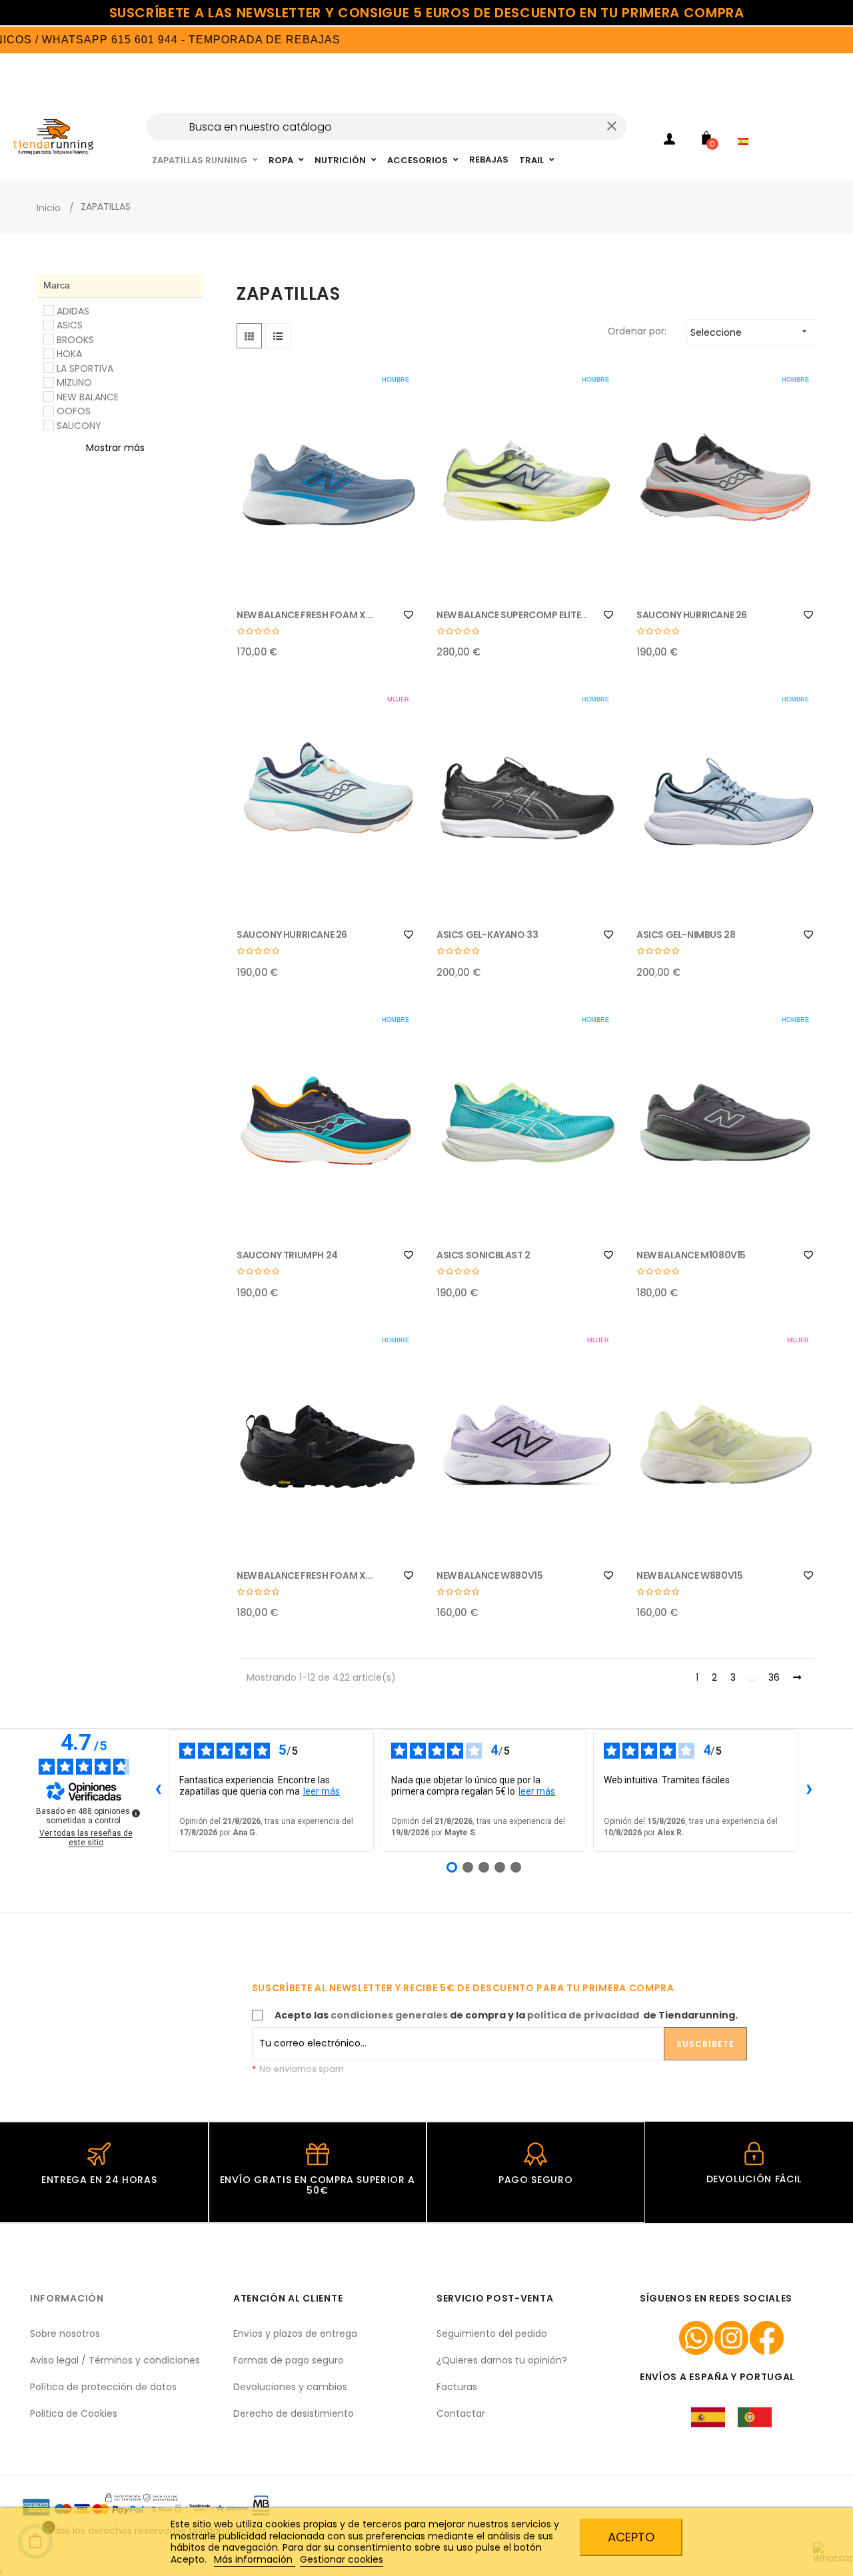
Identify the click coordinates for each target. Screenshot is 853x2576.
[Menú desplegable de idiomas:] (746, 124)
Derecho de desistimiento (294, 2413)
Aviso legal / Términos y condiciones (115, 2360)
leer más (322, 1791)
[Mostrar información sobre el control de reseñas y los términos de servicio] (136, 1813)
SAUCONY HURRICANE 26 (692, 615)
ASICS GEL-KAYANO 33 (487, 935)
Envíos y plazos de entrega (295, 2334)
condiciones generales (389, 2015)
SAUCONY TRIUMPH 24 (287, 1255)
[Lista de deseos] (409, 615)
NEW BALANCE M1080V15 (691, 1255)
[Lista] (278, 336)
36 (774, 1678)
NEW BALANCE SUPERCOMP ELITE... (512, 615)
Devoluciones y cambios (290, 2387)
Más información (255, 2559)
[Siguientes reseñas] (809, 1791)
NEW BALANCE (88, 397)
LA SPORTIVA (85, 368)
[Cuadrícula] (249, 336)
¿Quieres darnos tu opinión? (502, 2360)
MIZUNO (74, 382)
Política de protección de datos (103, 2387)
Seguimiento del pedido (492, 2334)
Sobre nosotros (65, 2334)
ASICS (70, 325)
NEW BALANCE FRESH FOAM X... (305, 615)
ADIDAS (73, 311)
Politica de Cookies (74, 2413)
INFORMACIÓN (67, 2298)
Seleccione (750, 332)
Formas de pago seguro (289, 2360)
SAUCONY (79, 426)
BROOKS (75, 340)
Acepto (631, 2537)
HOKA (69, 354)
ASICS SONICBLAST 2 (483, 1255)
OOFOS (74, 411)
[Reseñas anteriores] (158, 1791)
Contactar (461, 2413)
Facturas (457, 2387)
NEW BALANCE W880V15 (489, 1575)
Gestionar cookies (342, 2559)
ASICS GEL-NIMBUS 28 (686, 935)
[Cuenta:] (670, 141)
